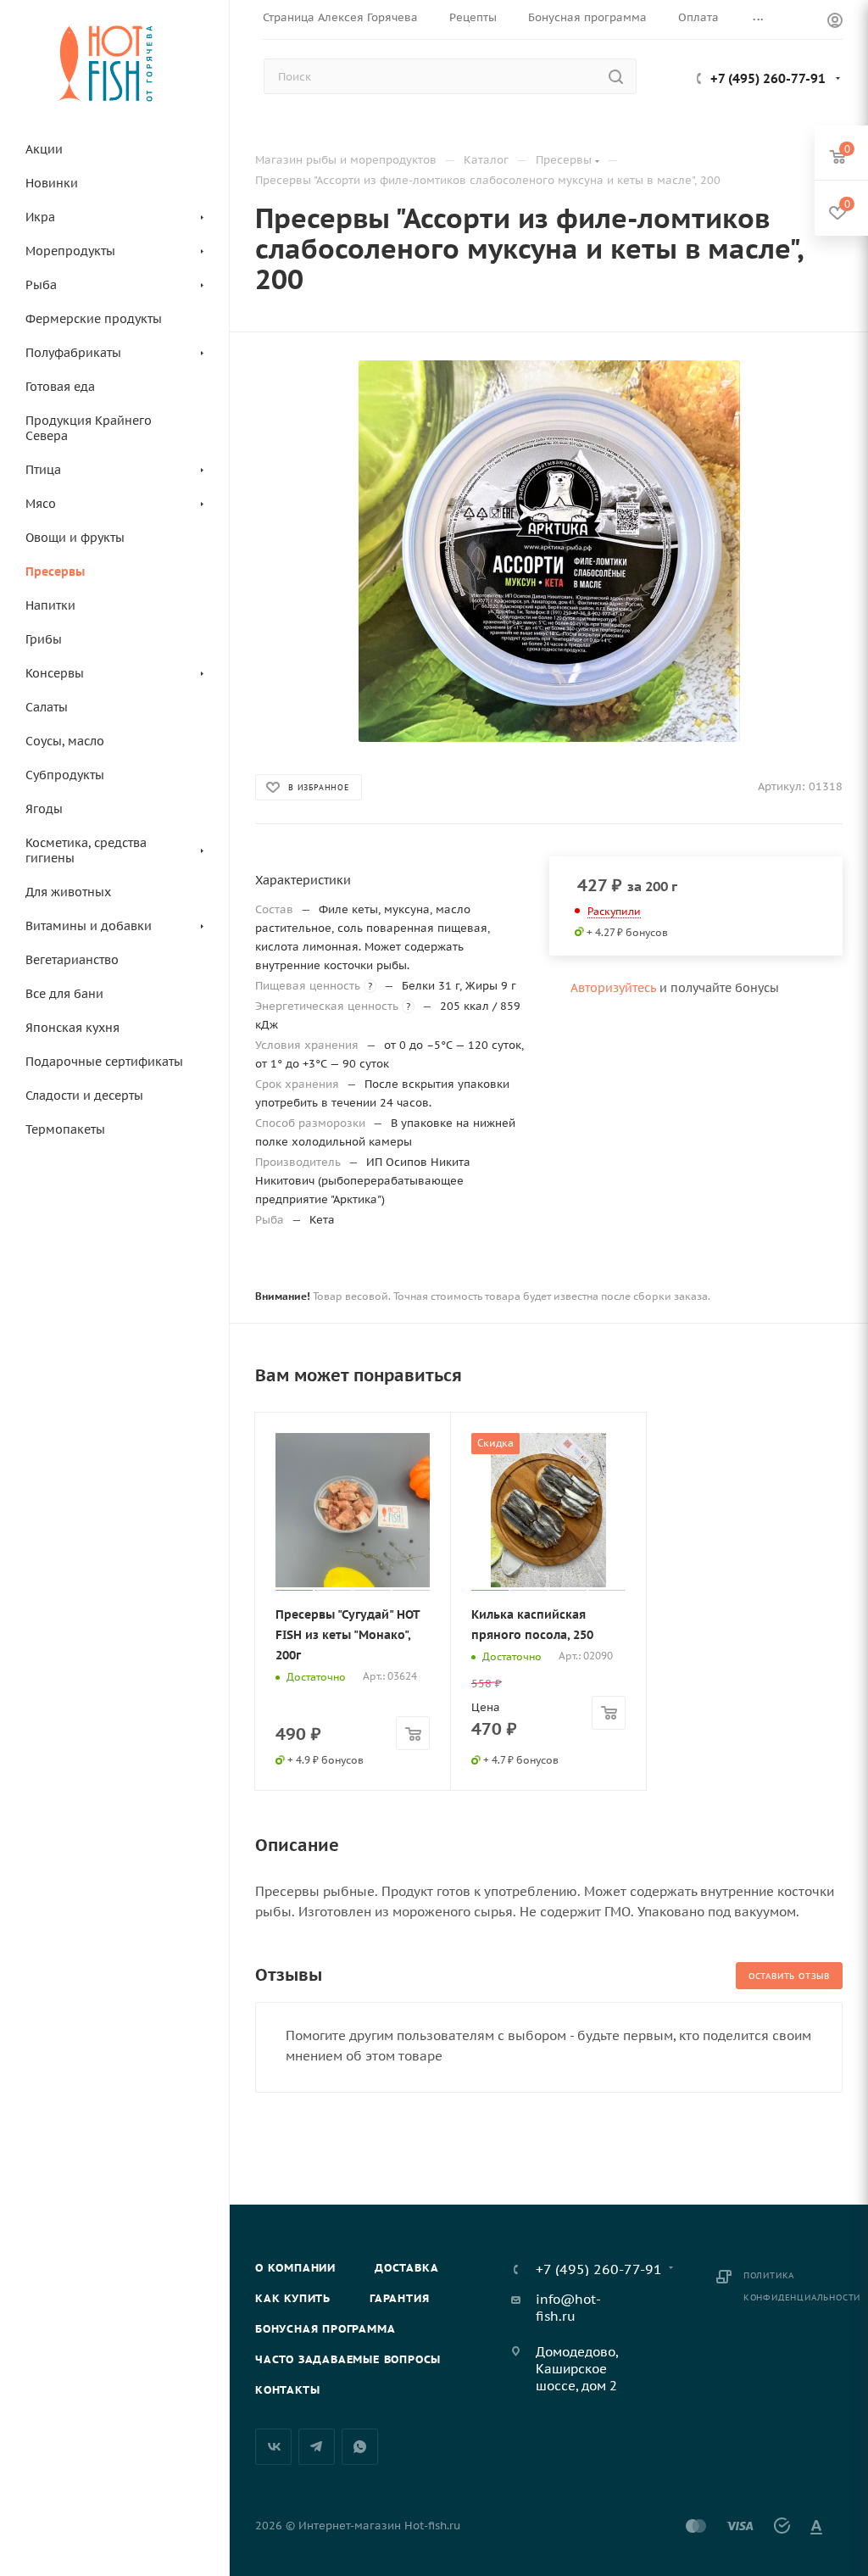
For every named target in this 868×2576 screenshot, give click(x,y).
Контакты (287, 2390)
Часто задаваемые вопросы (348, 2359)
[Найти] (616, 76)
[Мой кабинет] (835, 22)
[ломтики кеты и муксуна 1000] (549, 551)
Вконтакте (273, 2447)
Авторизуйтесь (613, 988)
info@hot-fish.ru (568, 2308)
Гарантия (399, 2298)
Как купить (293, 2298)
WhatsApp (360, 2447)
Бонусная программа (325, 2329)
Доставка (406, 2268)
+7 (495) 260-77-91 (768, 78)
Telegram (317, 2447)
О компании (295, 2268)
